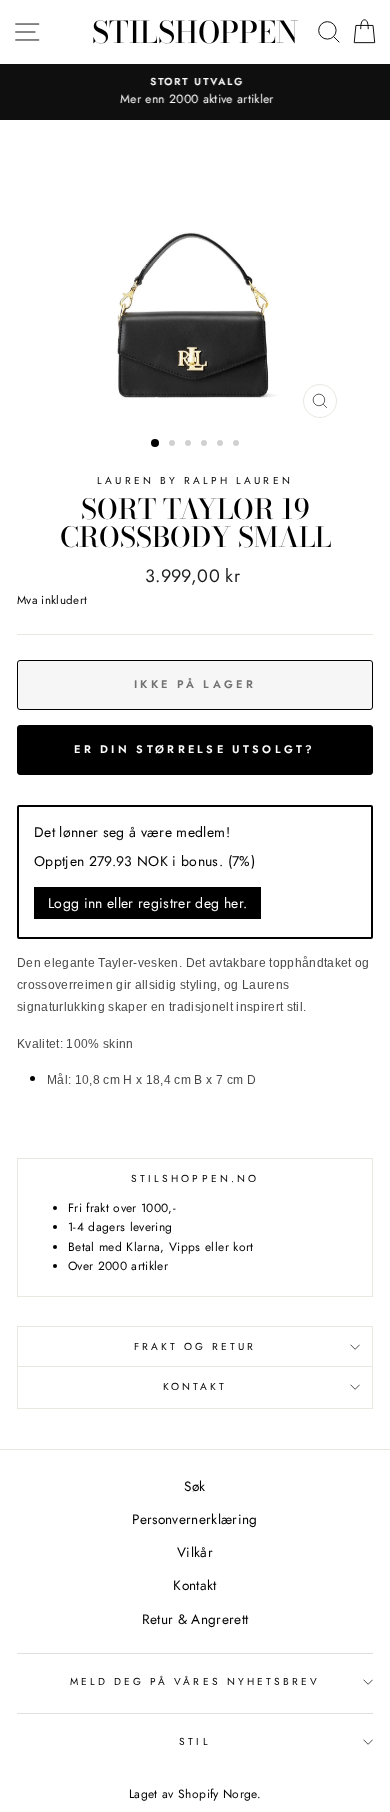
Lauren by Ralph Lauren (194, 480)
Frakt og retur (195, 1346)
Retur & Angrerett (195, 1619)
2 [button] (174, 445)
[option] (195, 92)
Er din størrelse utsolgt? (195, 749)
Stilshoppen (195, 32)
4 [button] (206, 445)
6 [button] (238, 445)
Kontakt (195, 1386)
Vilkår (195, 1552)
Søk (194, 1486)
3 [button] (190, 445)
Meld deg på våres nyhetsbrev (195, 1681)
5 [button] (222, 445)
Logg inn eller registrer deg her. (147, 903)
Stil (194, 1741)
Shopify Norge (217, 1794)
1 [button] (156, 444)
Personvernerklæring (194, 1519)
